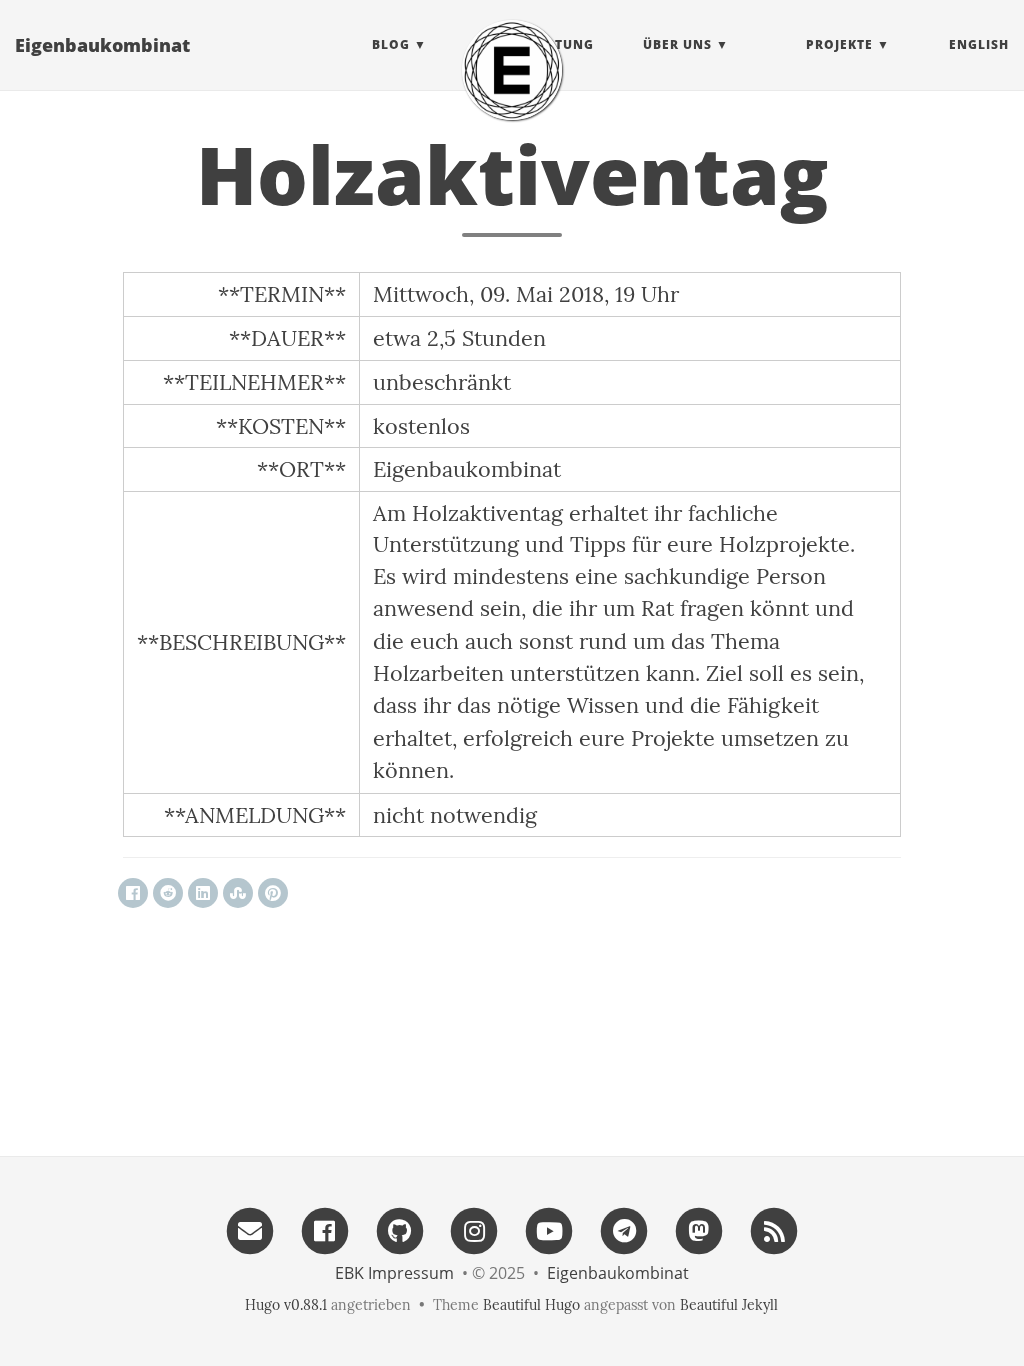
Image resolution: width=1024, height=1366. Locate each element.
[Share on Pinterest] (273, 893)
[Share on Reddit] (168, 893)
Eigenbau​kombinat (102, 45)
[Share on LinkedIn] (203, 893)
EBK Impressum (394, 1273)
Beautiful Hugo (531, 1305)
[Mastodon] (699, 1229)
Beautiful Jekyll (729, 1305)
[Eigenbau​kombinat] (512, 70)
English (979, 44)
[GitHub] (400, 1229)
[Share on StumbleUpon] (238, 893)
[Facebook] (325, 1229)
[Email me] (250, 1229)
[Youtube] (549, 1229)
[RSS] (774, 1229)
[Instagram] (475, 1229)
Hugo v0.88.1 (286, 1305)
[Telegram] (624, 1229)
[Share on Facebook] (133, 893)
